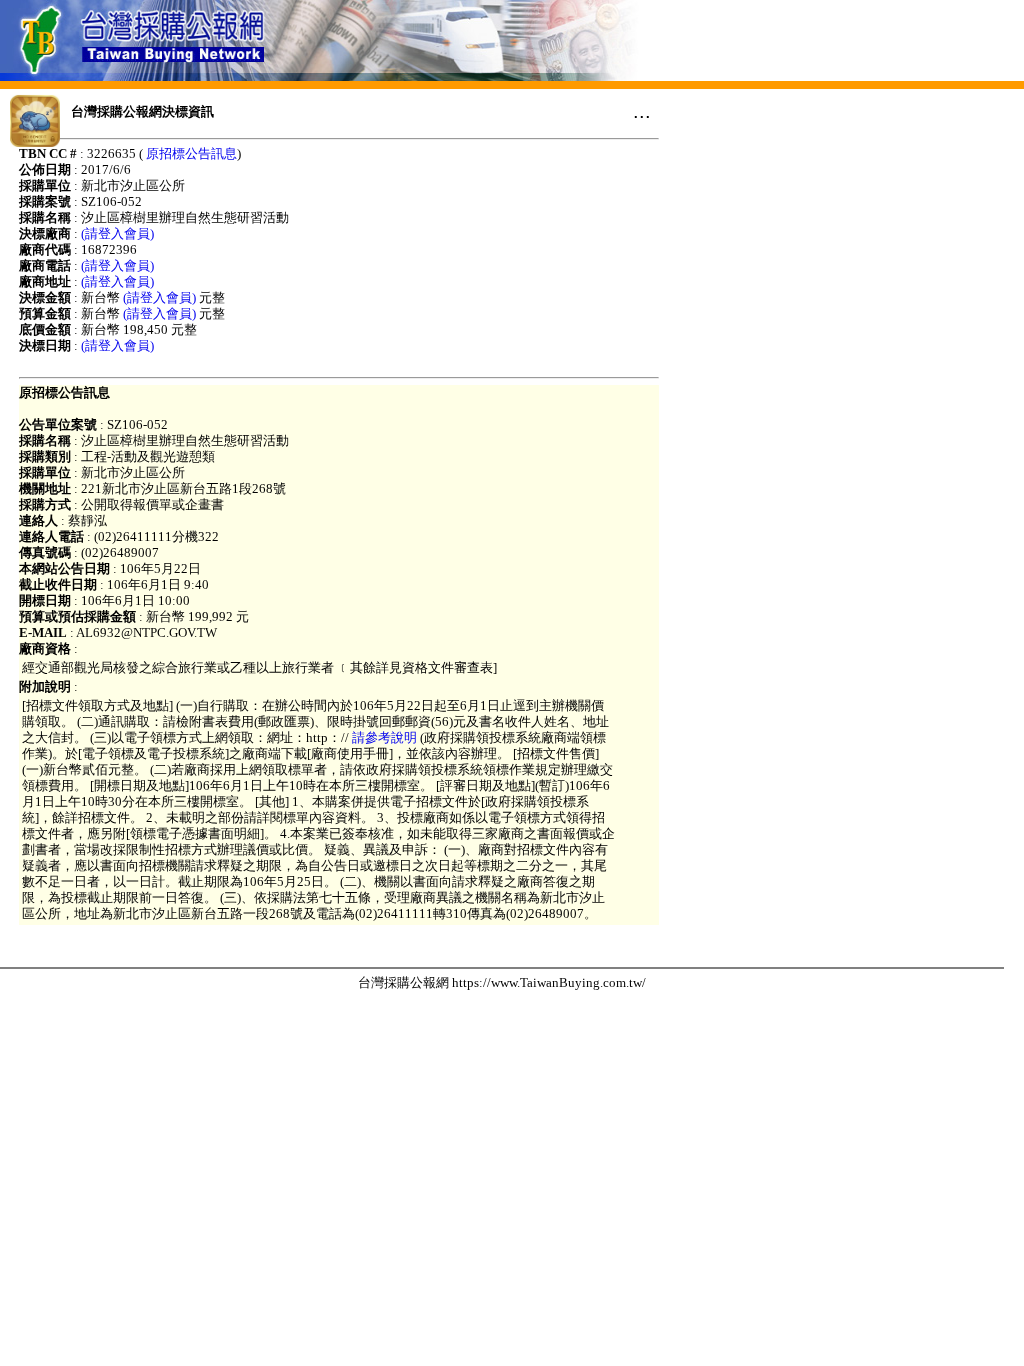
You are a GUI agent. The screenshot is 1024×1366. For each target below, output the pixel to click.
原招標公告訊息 (191, 153)
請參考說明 (384, 737)
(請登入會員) (117, 233)
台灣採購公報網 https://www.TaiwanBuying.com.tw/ (502, 982)
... (642, 111)
